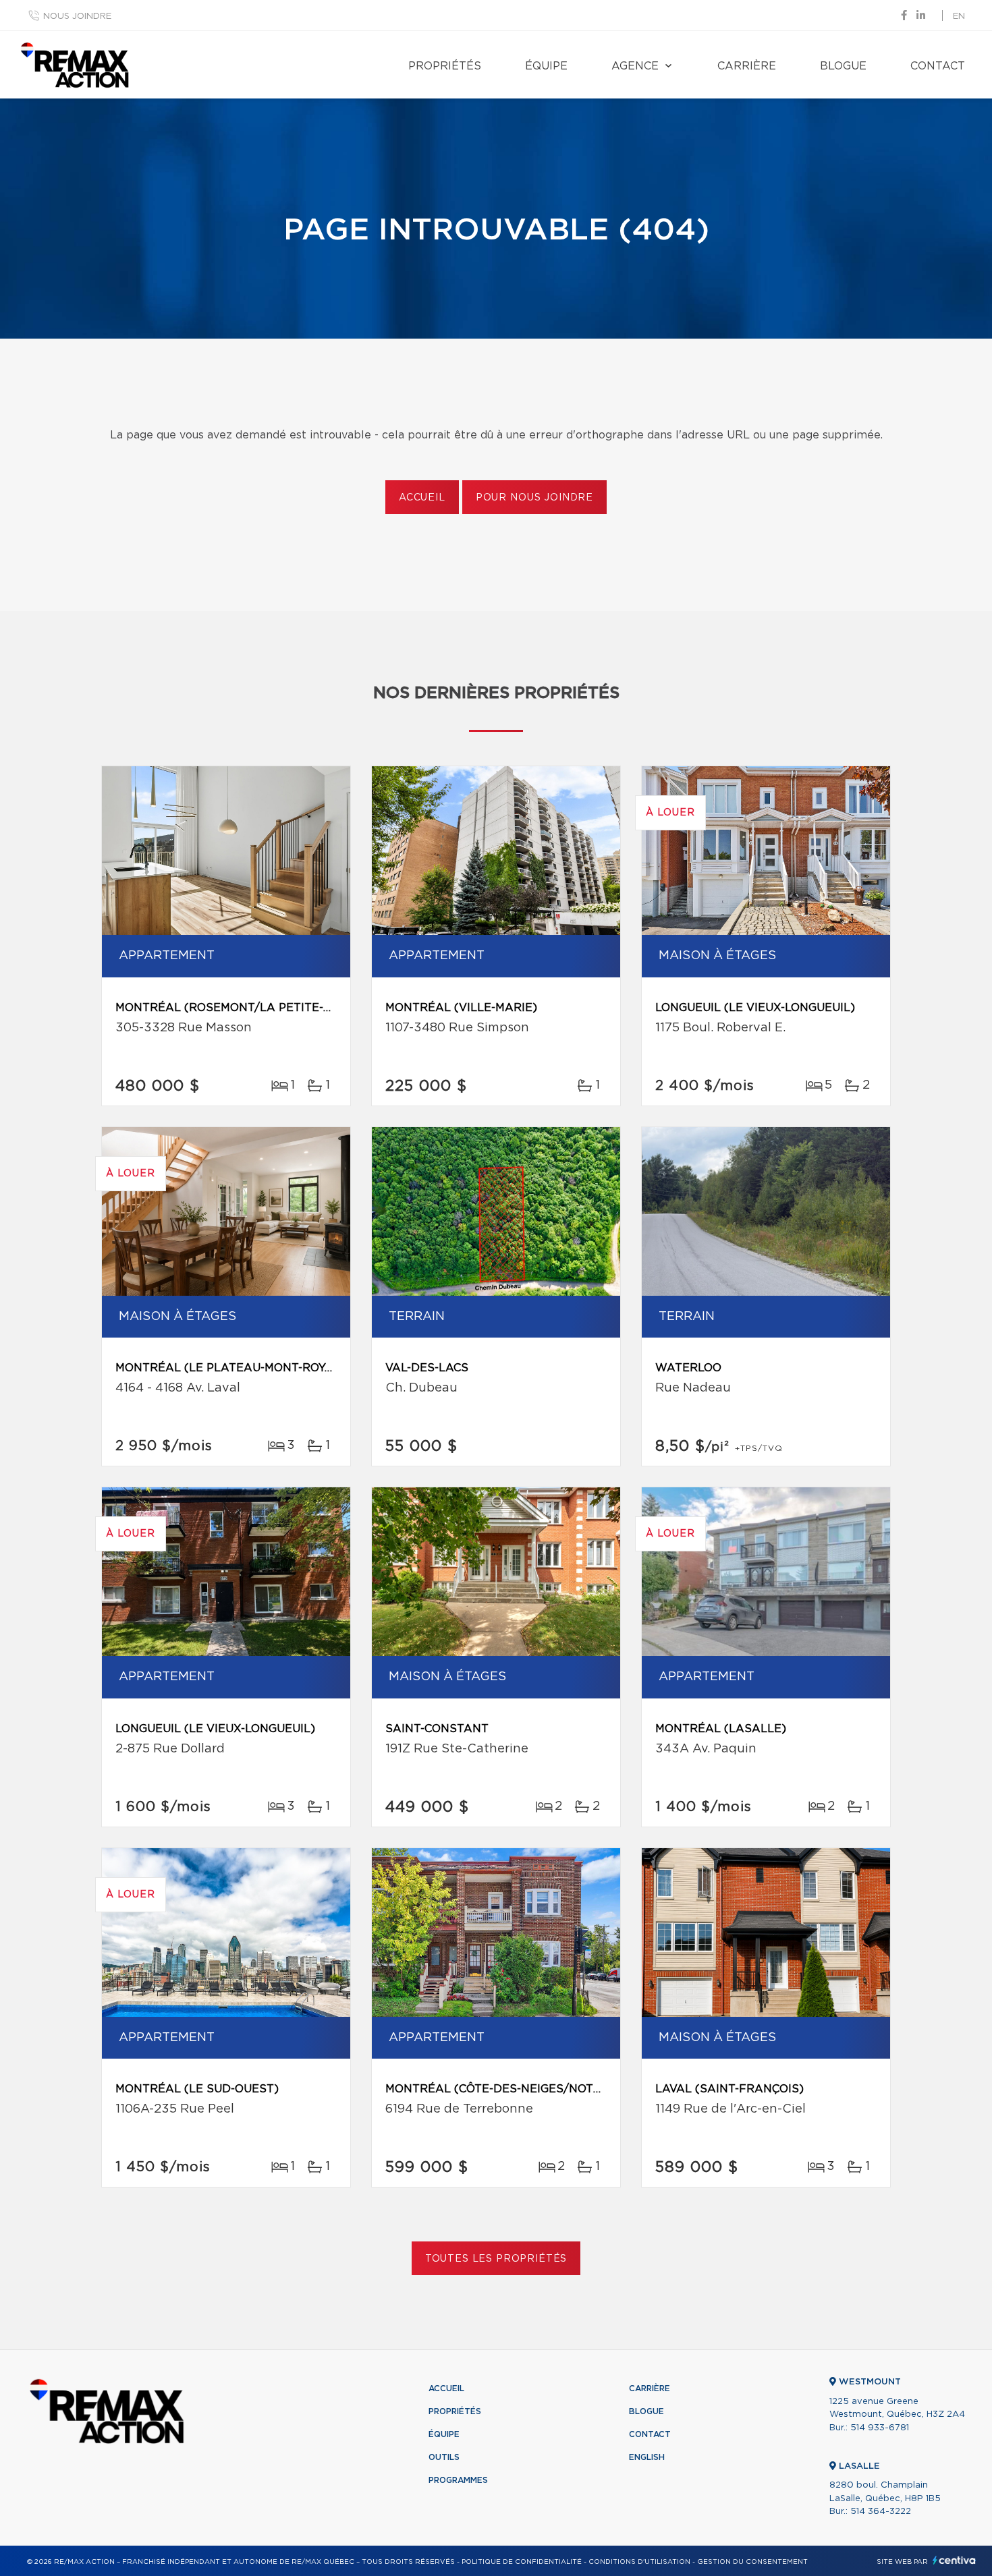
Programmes (458, 2480)
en (959, 17)
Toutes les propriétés (496, 2259)
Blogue (843, 66)
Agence (635, 66)
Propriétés (445, 66)
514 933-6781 (880, 2428)
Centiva (954, 2560)
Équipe (546, 66)
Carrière (747, 66)
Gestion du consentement (752, 2562)
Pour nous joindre (534, 498)
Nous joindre (77, 17)
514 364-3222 (881, 2512)
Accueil (422, 498)
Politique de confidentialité (522, 2562)
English (647, 2457)
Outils (444, 2457)
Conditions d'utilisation (639, 2562)
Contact (938, 66)
